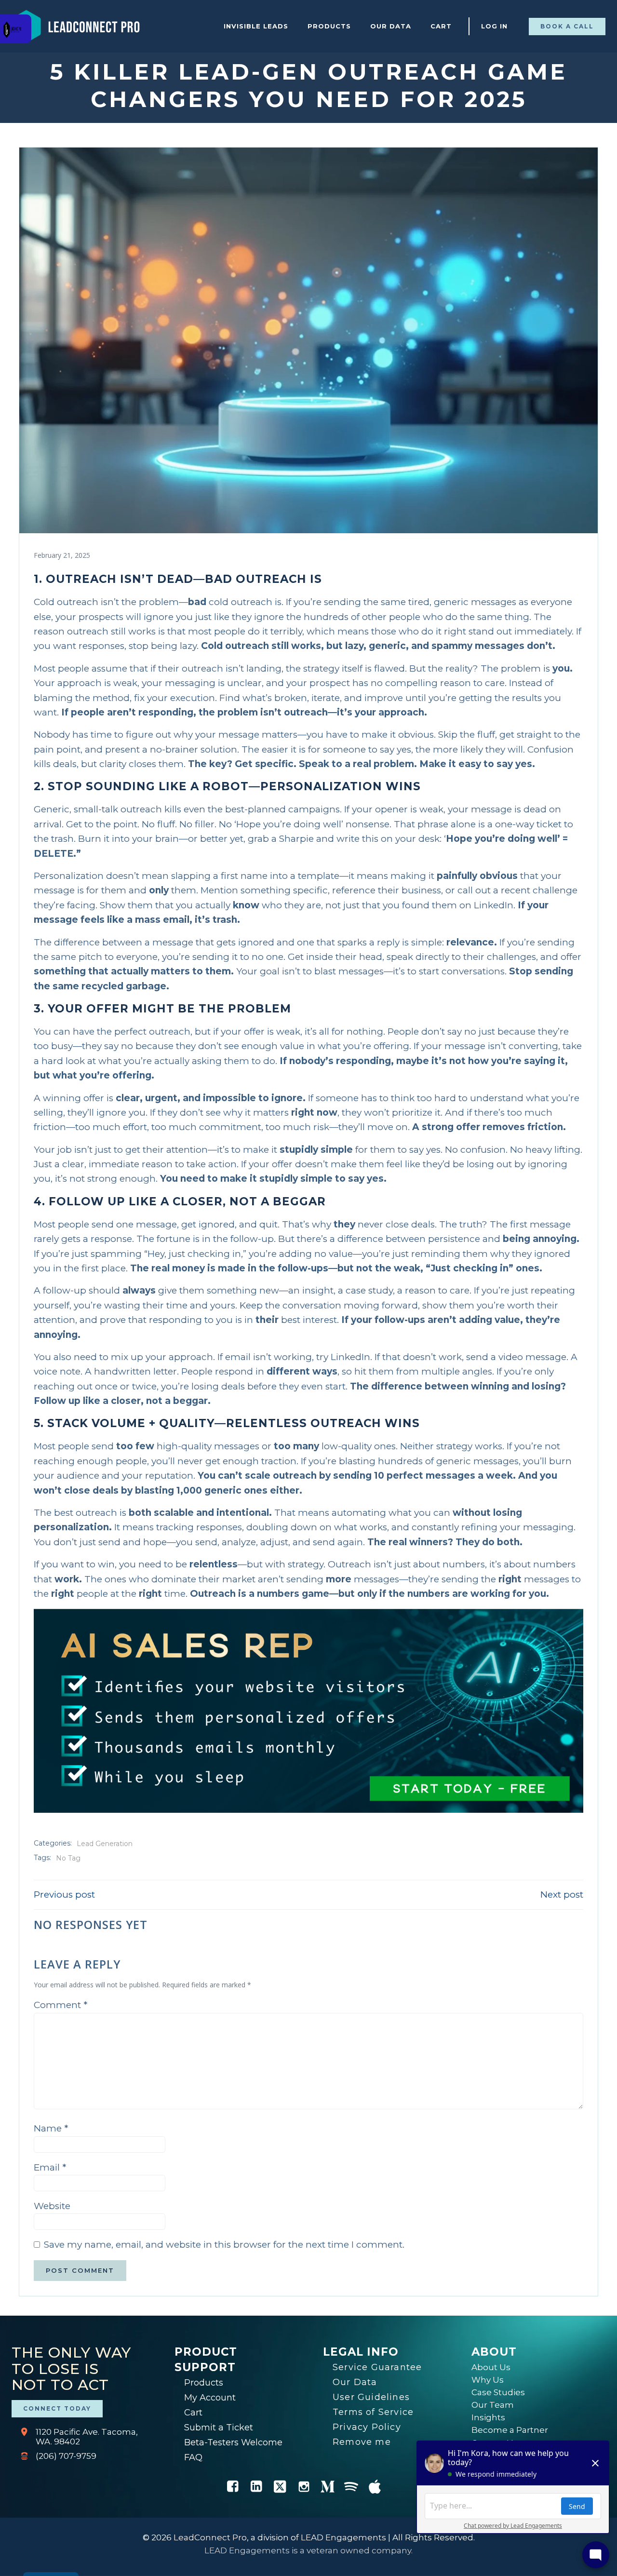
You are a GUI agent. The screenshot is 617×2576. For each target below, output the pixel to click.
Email (50, 2167)
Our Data (391, 26)
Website (52, 2206)
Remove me (362, 2442)
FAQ (193, 2457)
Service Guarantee (377, 2367)
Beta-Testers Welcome (233, 2442)
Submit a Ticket (219, 2428)
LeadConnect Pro (210, 2537)
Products (329, 26)
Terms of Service (373, 2412)
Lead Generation (105, 1844)
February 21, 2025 (62, 555)
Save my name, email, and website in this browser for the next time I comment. (224, 2245)
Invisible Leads (256, 26)
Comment (60, 2005)
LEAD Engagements (343, 2537)
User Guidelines (371, 2397)
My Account (210, 2398)
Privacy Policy (367, 2427)
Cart (441, 26)
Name (51, 2128)
